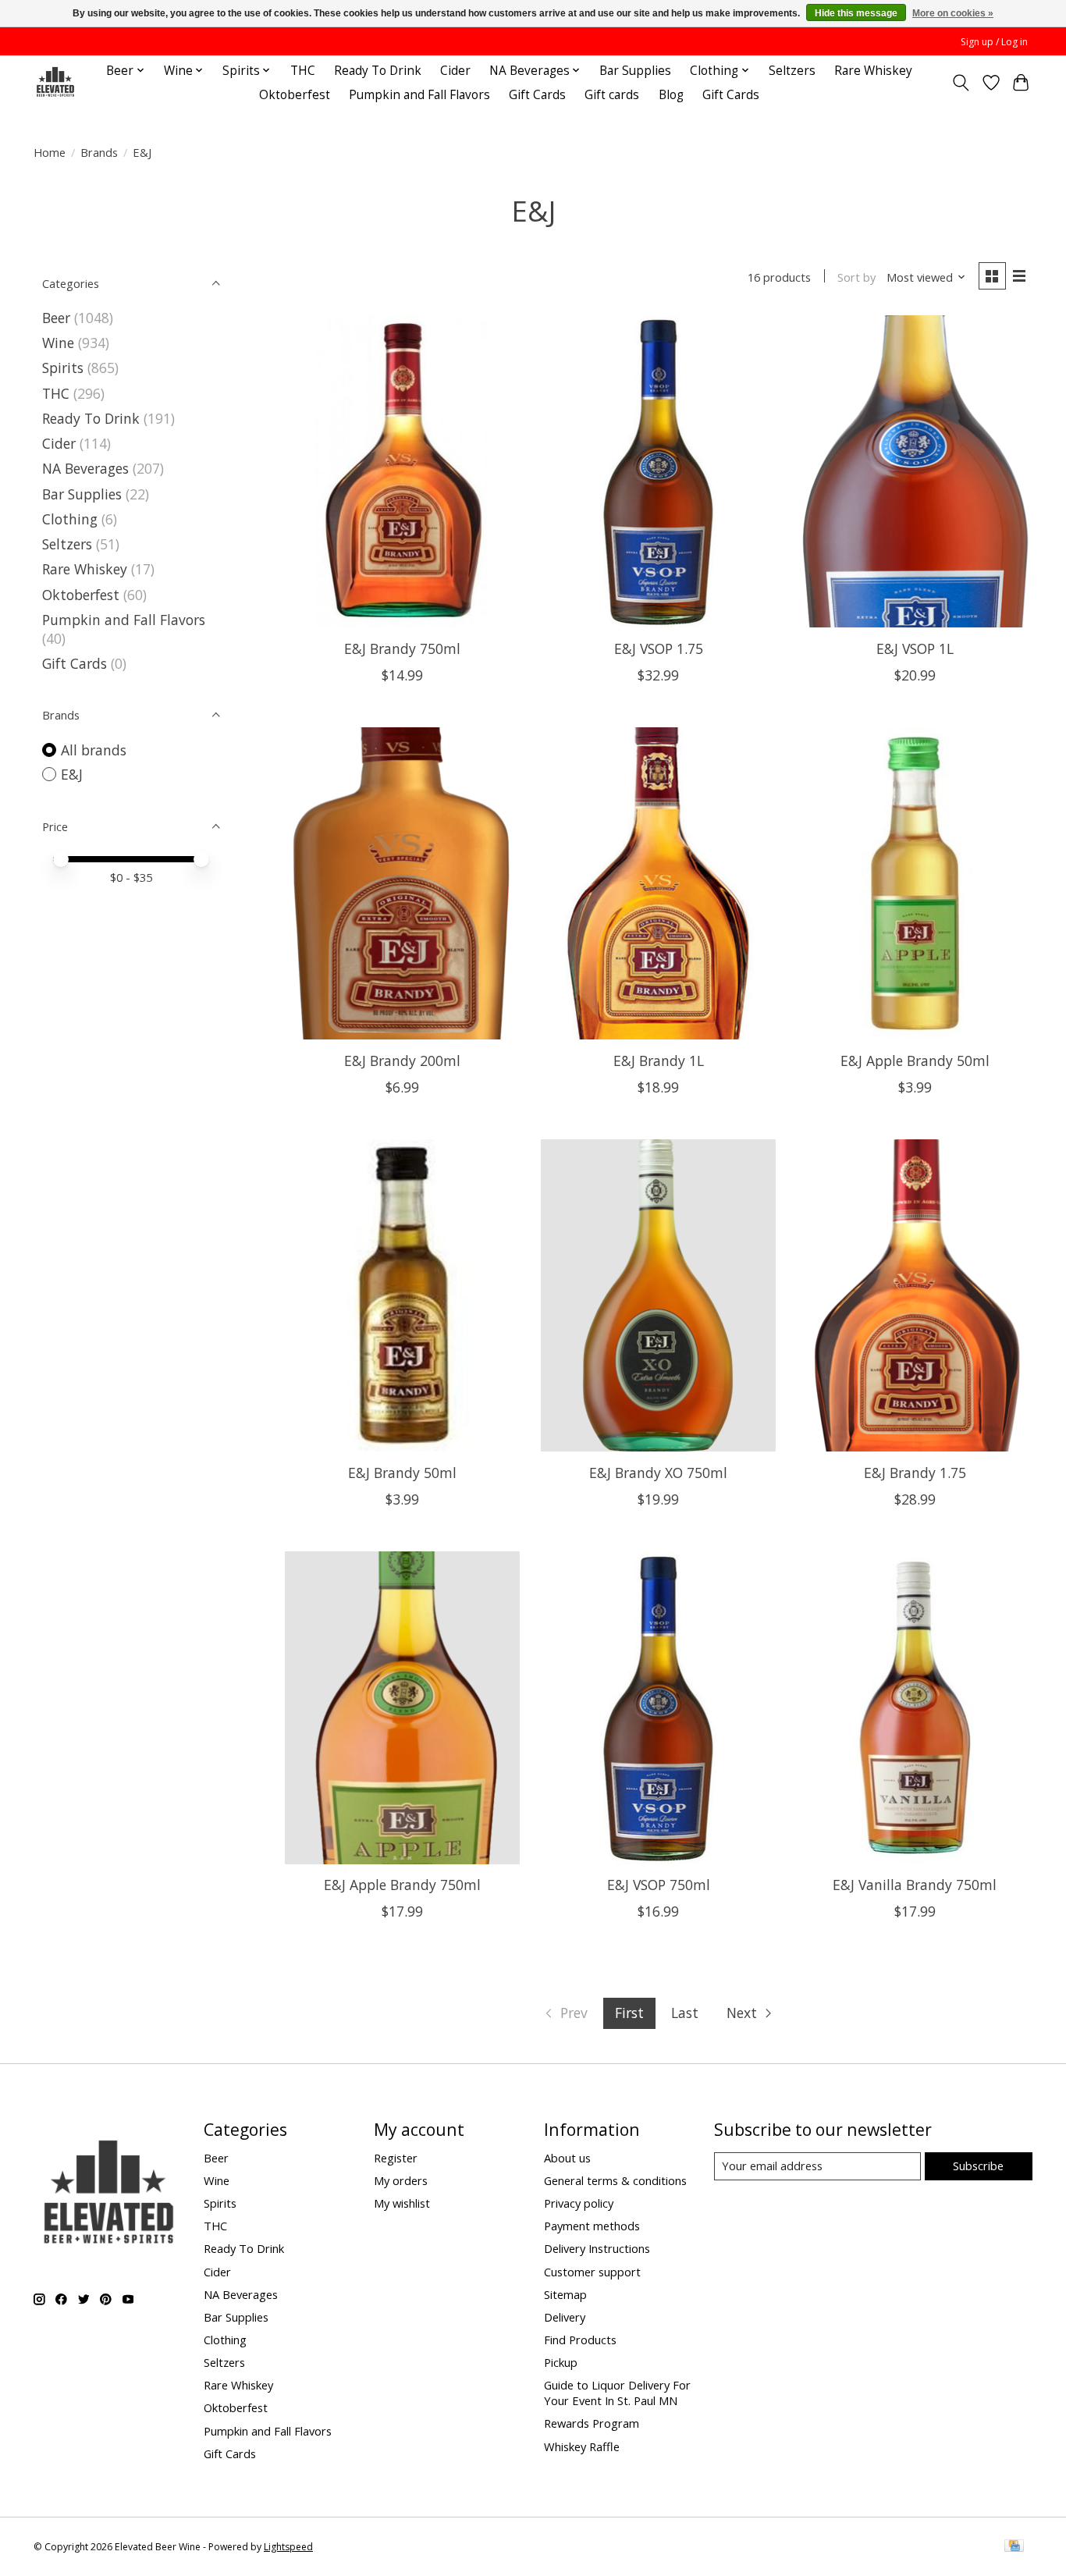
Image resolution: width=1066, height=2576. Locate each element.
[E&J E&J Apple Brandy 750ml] (402, 1707)
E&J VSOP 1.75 (659, 648)
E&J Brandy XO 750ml (658, 1473)
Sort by (856, 277)
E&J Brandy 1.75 (915, 1473)
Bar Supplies (635, 71)
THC (303, 71)
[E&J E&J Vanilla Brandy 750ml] (915, 1707)
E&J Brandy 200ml (402, 1061)
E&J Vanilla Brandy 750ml (915, 1885)
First (629, 2013)
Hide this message (856, 13)
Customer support (592, 2272)
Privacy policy (579, 2203)
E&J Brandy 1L (659, 1061)
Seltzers (792, 71)
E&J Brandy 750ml (402, 648)
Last (685, 2013)
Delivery (565, 2317)
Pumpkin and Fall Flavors (419, 95)
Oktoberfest (295, 95)
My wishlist (402, 2203)
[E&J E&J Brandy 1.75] (915, 1295)
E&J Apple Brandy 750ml (402, 1885)
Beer (56, 318)
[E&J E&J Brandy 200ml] (402, 883)
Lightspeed (288, 2547)
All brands (94, 750)
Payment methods (592, 2226)
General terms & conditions (615, 2180)
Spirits (63, 368)
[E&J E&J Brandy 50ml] (402, 1295)
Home (50, 152)
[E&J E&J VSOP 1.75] (658, 471)
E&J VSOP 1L (915, 648)
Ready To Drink (378, 71)
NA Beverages (85, 468)
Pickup (561, 2362)
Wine (58, 343)
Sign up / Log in (994, 42)
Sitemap (565, 2294)
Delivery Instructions (597, 2248)
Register (396, 2158)
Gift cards (612, 95)
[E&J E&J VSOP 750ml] (658, 1707)
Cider (455, 71)
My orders (401, 2180)
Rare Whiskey (873, 71)
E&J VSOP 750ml (659, 1885)
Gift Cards (537, 95)
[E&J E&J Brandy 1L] (658, 883)
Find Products (580, 2340)
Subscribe (978, 2166)
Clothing (70, 519)
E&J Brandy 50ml (402, 1473)
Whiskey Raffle (582, 2446)
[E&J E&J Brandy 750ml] (402, 471)
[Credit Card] (1014, 2547)
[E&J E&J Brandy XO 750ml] (658, 1295)
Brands (99, 152)
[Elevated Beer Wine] (55, 82)
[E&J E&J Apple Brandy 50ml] (915, 883)
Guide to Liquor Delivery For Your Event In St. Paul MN (617, 2393)
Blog (671, 95)
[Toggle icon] (961, 83)
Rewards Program (592, 2423)
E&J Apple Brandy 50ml (915, 1061)
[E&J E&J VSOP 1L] (915, 471)
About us (567, 2158)
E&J (72, 774)
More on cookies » (953, 13)
